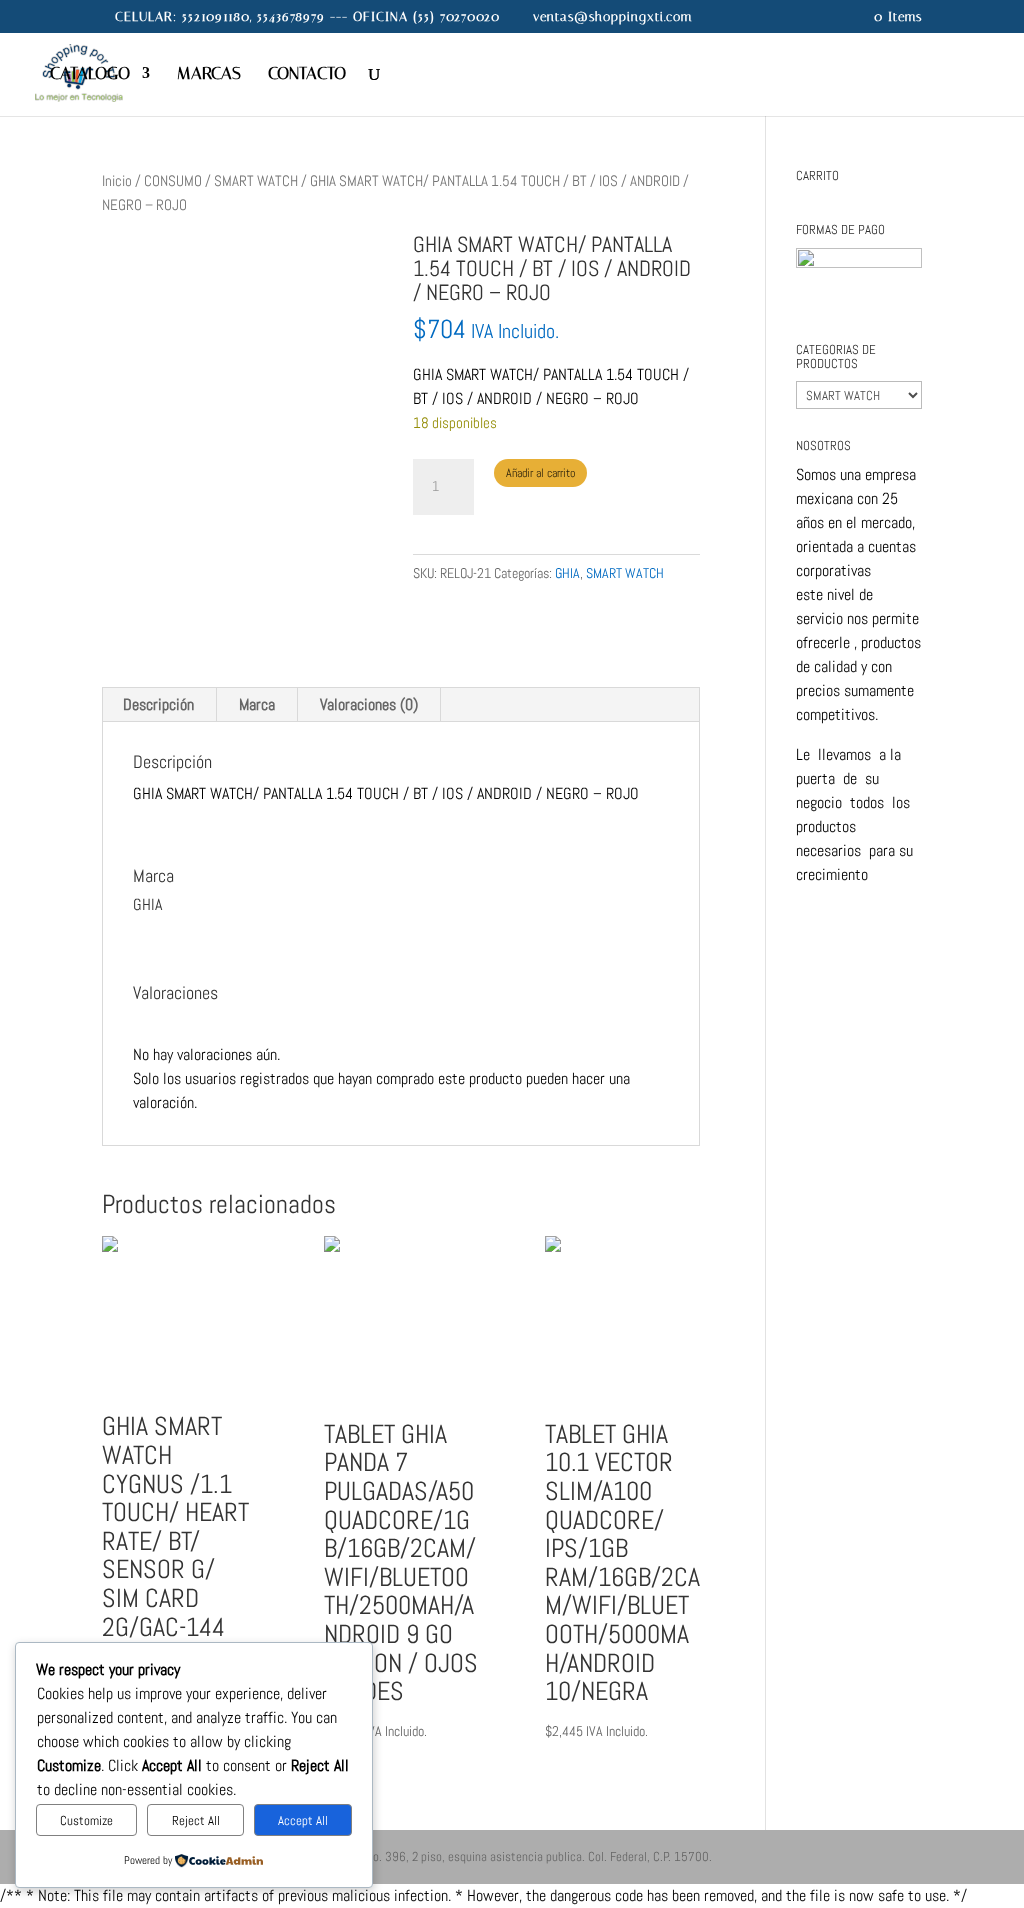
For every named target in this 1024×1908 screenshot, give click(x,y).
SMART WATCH (256, 181)
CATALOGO (90, 74)
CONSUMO (173, 181)
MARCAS (209, 74)
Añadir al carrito (540, 473)
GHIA (567, 573)
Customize (86, 1820)
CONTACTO (307, 74)
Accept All (303, 1820)
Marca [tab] (257, 704)
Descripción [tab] (158, 704)
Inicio (117, 181)
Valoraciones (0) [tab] (369, 704)
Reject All (196, 1820)
